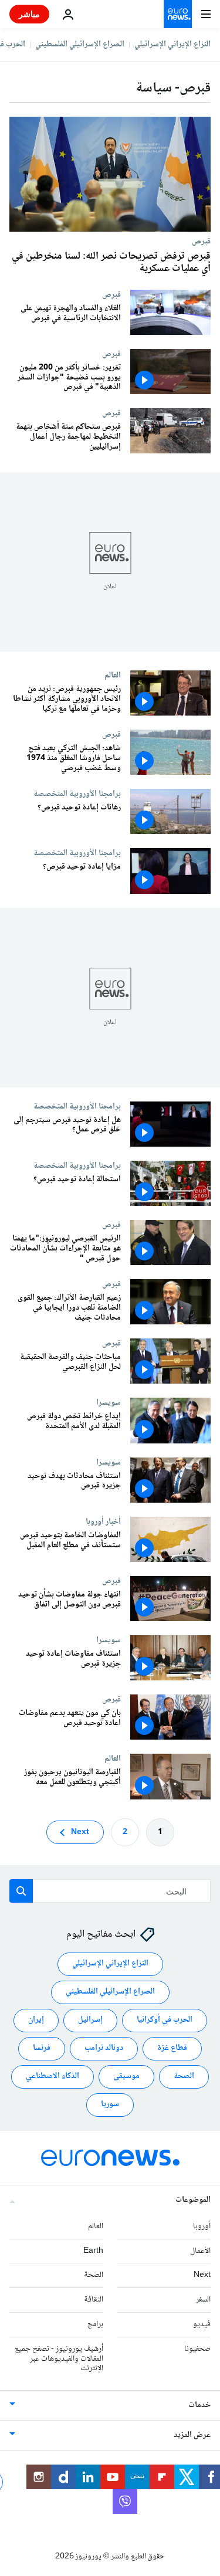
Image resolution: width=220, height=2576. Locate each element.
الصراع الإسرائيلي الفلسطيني (80, 45)
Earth (93, 2250)
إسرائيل (90, 2020)
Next (80, 1832)
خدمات (199, 2405)
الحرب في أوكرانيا (165, 2020)
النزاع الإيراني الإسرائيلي (172, 45)
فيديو (202, 2324)
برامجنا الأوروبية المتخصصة (77, 794)
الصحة (184, 2076)
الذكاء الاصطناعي (53, 2076)
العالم (113, 675)
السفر (203, 2300)
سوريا (110, 2104)
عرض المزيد (192, 2435)
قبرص (201, 241)
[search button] (21, 1891)
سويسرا (109, 1403)
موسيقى (126, 2076)
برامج (95, 2324)
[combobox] (110, 1891)
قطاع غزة (172, 2048)
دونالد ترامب (104, 2048)
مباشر (29, 14)
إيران (36, 2020)
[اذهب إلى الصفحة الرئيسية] (178, 14)
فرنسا (42, 2048)
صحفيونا (197, 2348)
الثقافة (94, 2300)
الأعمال (200, 2250)
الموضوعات (193, 2200)
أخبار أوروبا (103, 1521)
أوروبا (202, 2226)
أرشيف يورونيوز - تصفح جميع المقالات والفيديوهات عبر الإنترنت (59, 2358)
